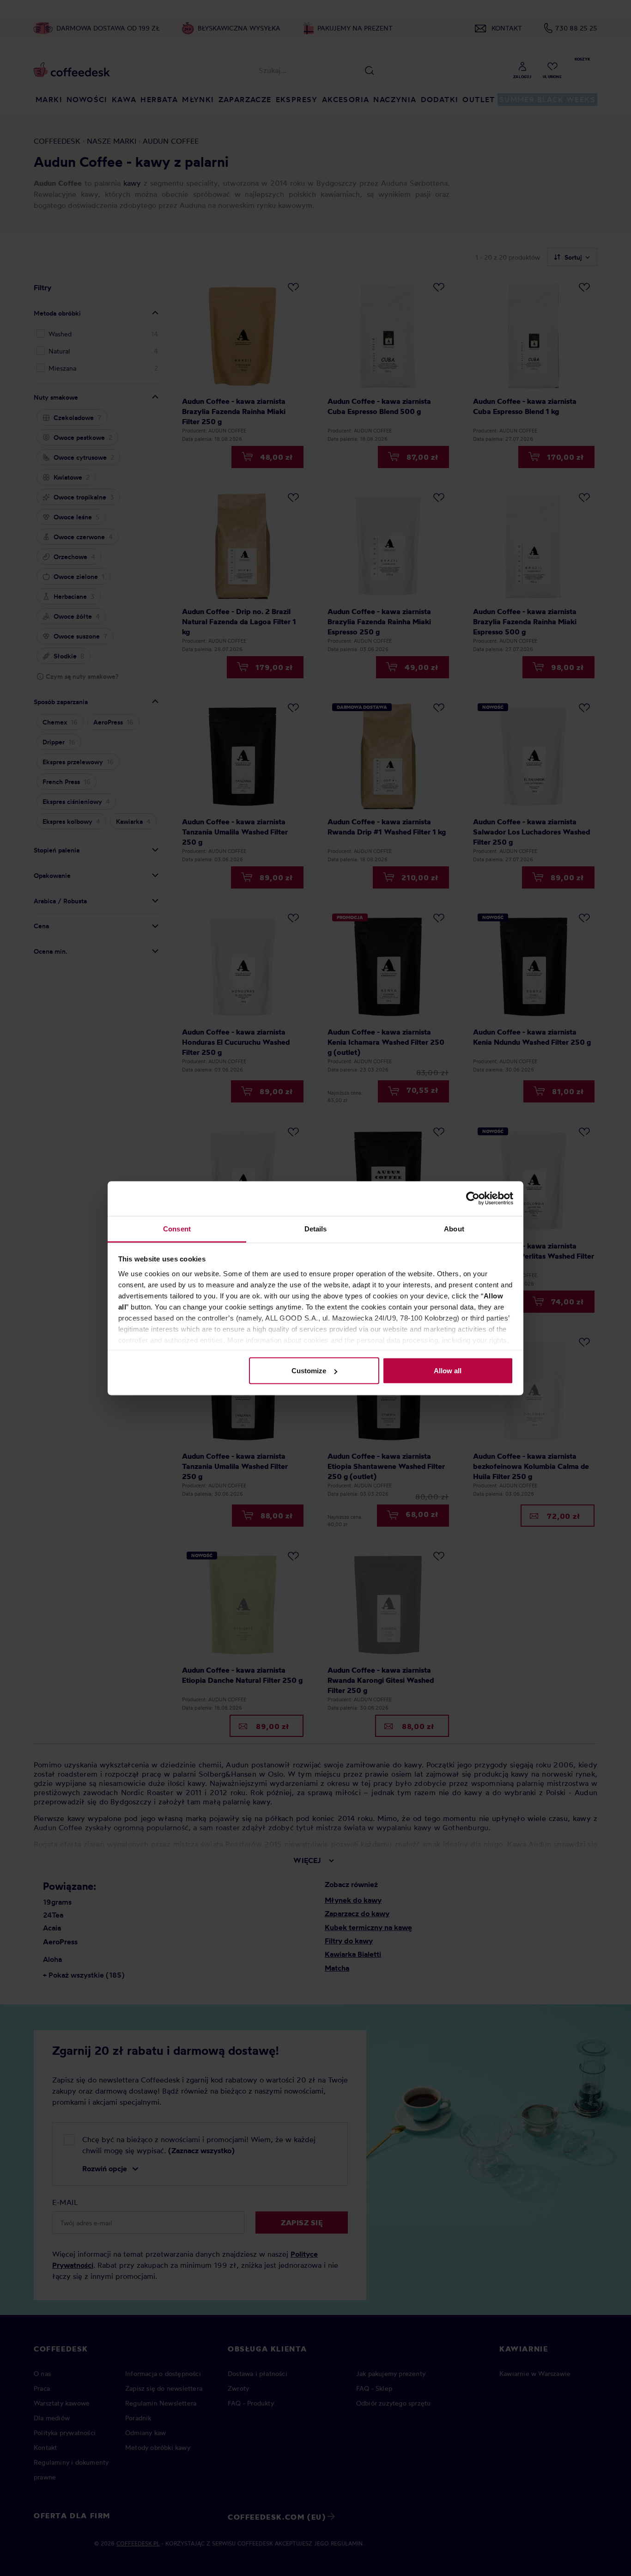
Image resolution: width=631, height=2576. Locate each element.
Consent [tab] (177, 1228)
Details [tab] (316, 1228)
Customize (309, 1371)
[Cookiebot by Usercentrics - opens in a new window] (473, 1199)
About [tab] (454, 1228)
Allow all (448, 1371)
